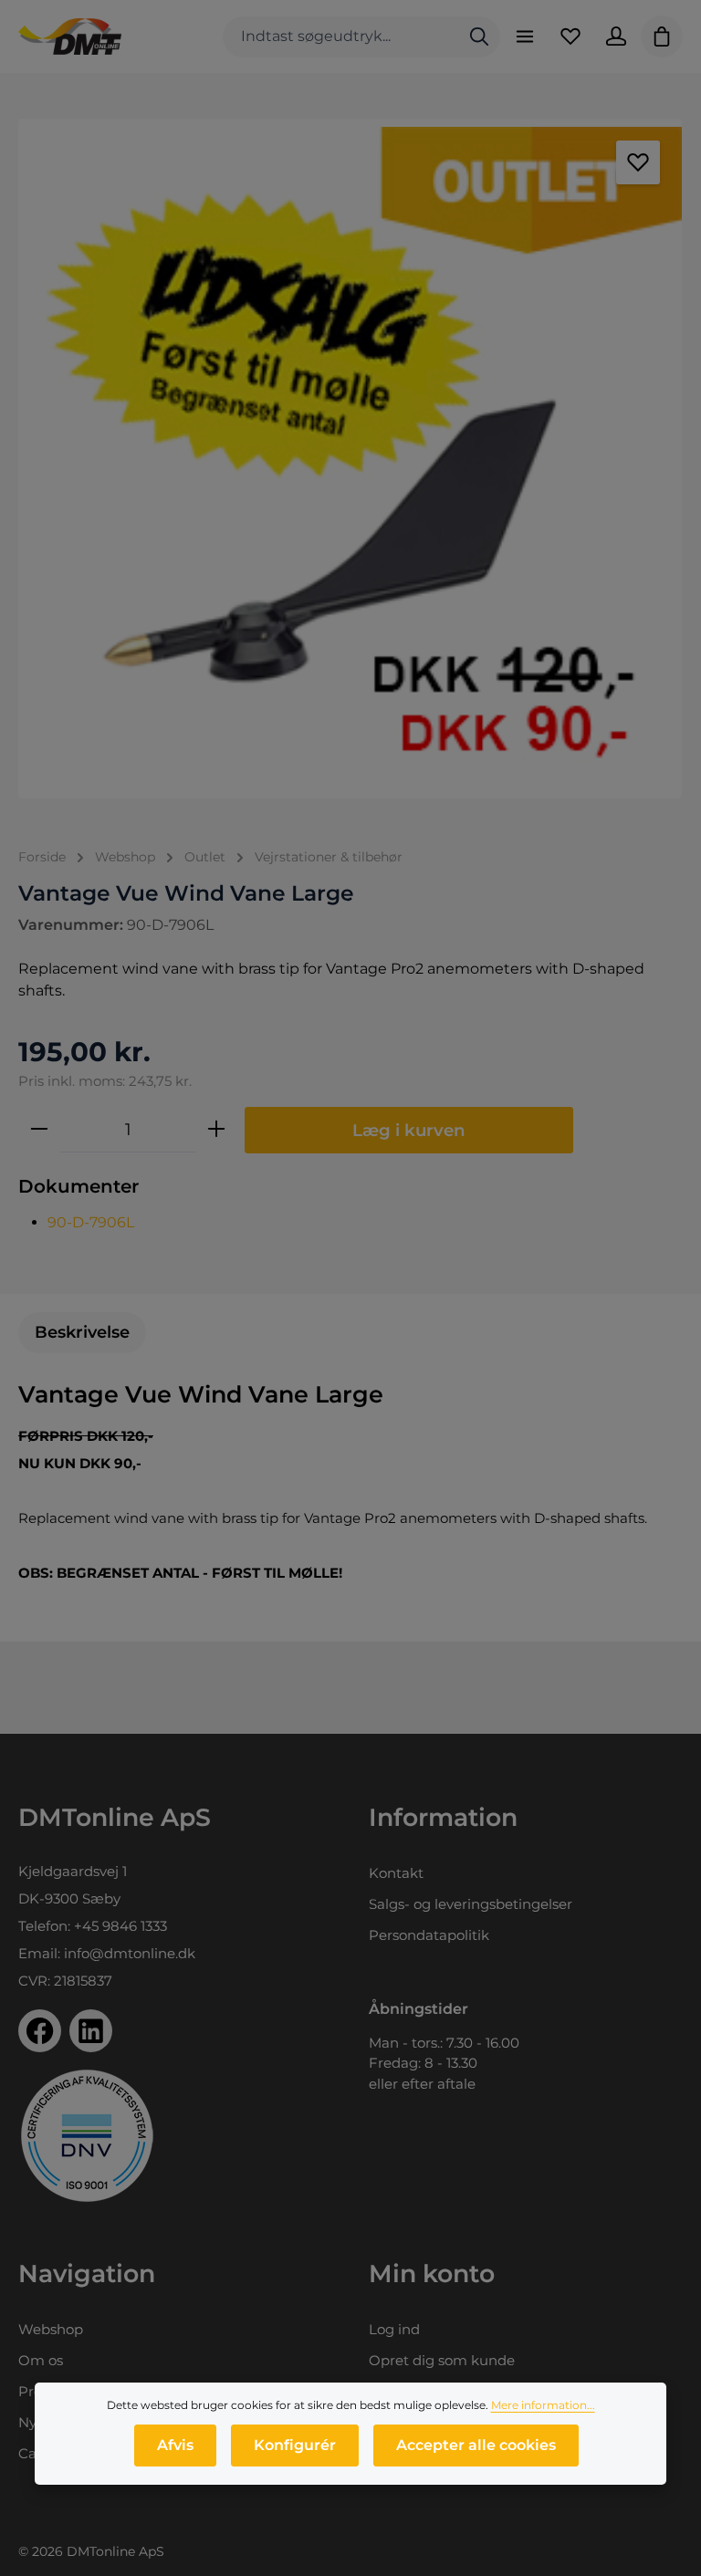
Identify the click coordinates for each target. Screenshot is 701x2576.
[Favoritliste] (570, 37)
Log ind (394, 2329)
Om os (41, 2360)
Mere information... (543, 2405)
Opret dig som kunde (442, 2360)
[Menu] (525, 37)
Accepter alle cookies (476, 2445)
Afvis (175, 2445)
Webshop (51, 2329)
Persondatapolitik (429, 1935)
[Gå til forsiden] (70, 37)
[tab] (82, 1333)
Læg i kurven (409, 1130)
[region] (350, 459)
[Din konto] (616, 37)
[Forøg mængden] (216, 1130)
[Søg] (479, 37)
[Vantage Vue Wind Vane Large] (350, 459)
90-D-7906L (91, 1222)
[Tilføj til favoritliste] (638, 162)
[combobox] (341, 37)
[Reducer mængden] (39, 1130)
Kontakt (396, 1873)
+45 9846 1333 (120, 1926)
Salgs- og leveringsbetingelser (471, 1904)
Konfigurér (295, 2445)
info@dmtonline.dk (130, 1953)
